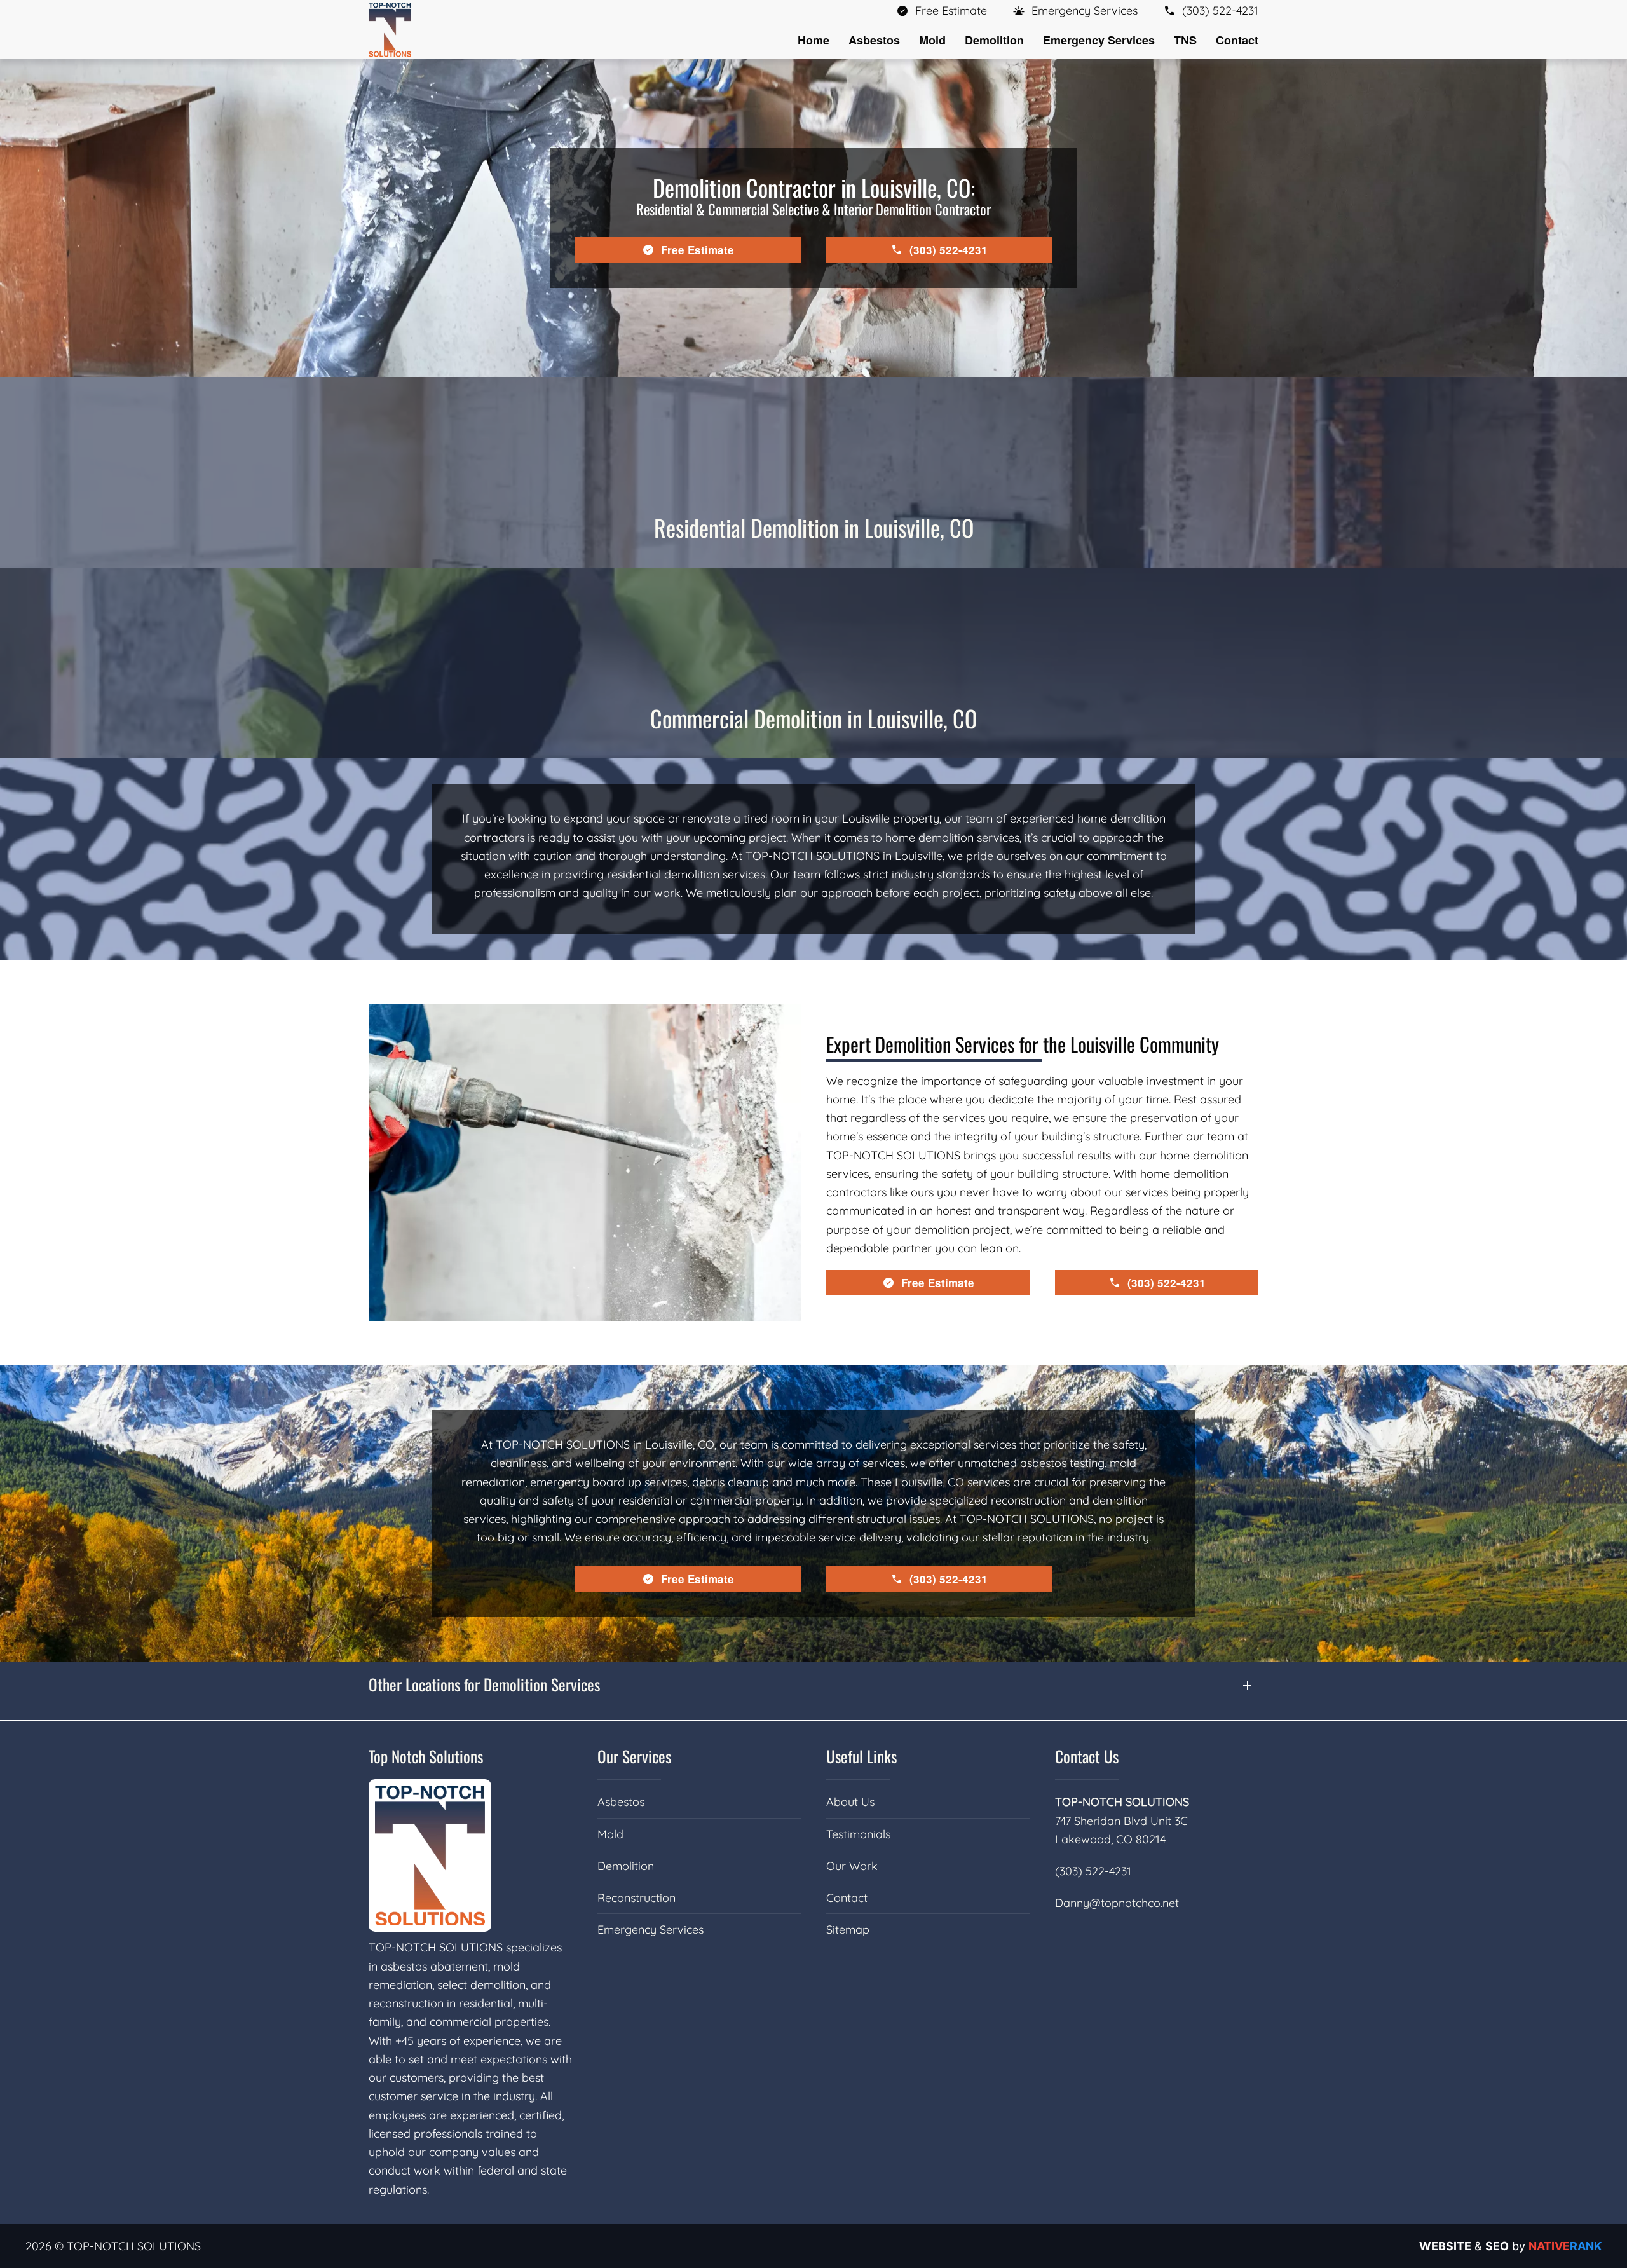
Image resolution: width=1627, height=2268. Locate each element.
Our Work (852, 1866)
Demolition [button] (994, 40)
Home (813, 40)
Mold (610, 1834)
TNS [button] (1185, 40)
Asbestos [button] (874, 40)
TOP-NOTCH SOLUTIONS (1122, 1802)
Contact (1237, 40)
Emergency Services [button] (1099, 40)
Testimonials (858, 1834)
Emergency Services (650, 1930)
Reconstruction (637, 1898)
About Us (850, 1802)
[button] (1075, 10)
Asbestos (621, 1802)
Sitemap (848, 1930)
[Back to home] (390, 30)
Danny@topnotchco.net (1117, 1903)
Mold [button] (932, 40)
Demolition (626, 1866)
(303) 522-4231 (1093, 1871)
